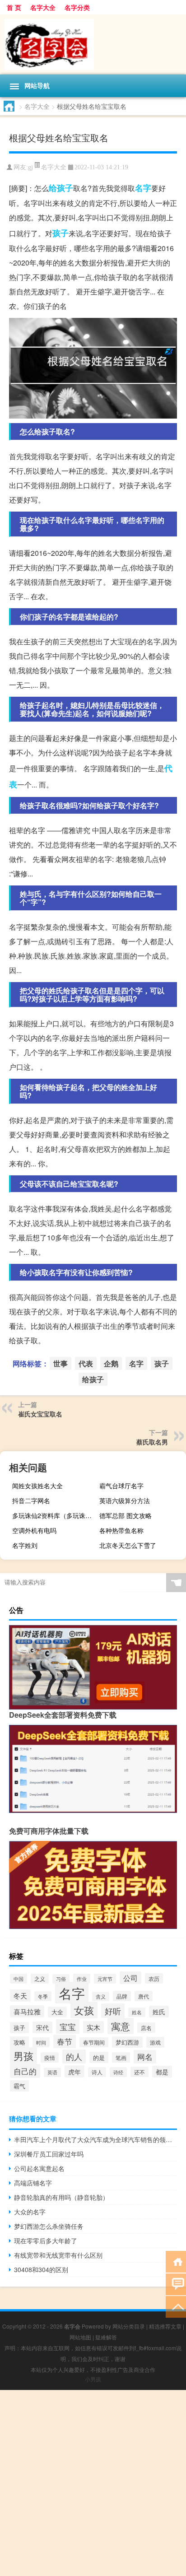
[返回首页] (176, 2261)
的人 (74, 2057)
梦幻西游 (127, 2042)
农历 (154, 1978)
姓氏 (159, 2012)
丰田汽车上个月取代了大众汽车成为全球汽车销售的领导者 (95, 2139)
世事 (60, 1363)
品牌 (122, 1996)
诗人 (97, 2072)
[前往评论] (176, 2284)
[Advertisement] (93, 2483)
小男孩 (93, 2379)
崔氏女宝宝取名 (40, 1414)
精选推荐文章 (165, 2326)
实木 (93, 2027)
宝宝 (68, 2026)
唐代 (144, 1996)
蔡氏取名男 (152, 1442)
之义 (40, 1979)
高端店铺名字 (33, 2183)
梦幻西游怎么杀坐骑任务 (49, 2226)
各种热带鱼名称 (121, 1530)
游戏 (155, 2042)
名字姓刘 (25, 1545)
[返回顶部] (176, 2306)
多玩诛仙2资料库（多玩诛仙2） (54, 1515)
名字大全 (43, 7)
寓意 (121, 2026)
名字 (143, 188)
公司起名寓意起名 (39, 2168)
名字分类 (77, 7)
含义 (101, 1996)
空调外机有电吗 (34, 1530)
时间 (41, 2042)
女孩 (84, 2010)
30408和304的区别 (41, 2269)
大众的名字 (30, 2212)
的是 (99, 2057)
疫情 (50, 2057)
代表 (86, 1363)
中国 (19, 1979)
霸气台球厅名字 (121, 1486)
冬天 (20, 1996)
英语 (52, 2072)
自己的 (25, 2071)
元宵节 (105, 1979)
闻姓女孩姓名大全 (37, 1486)
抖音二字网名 (31, 1500)
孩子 (60, 233)
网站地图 (80, 2337)
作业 (82, 1979)
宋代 (42, 2027)
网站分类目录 (129, 2326)
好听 (113, 2011)
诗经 (118, 2072)
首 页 (14, 7)
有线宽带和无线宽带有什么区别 (58, 2255)
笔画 (121, 2057)
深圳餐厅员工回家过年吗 (49, 2154)
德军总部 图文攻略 (126, 1515)
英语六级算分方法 (125, 1500)
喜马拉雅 (27, 2011)
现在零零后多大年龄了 (46, 2241)
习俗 (61, 1979)
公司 (130, 1978)
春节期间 (94, 2042)
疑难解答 (106, 2337)
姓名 (137, 2012)
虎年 (74, 2071)
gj (30, 167)
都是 (162, 2072)
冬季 (43, 1996)
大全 (57, 2012)
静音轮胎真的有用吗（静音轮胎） (61, 2197)
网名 (145, 2057)
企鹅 (111, 1363)
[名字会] (93, 44)
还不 (139, 2072)
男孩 (23, 2056)
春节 (65, 2041)
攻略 (19, 2042)
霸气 (19, 2086)
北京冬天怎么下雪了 (128, 1545)
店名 (146, 2028)
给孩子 (61, 188)
